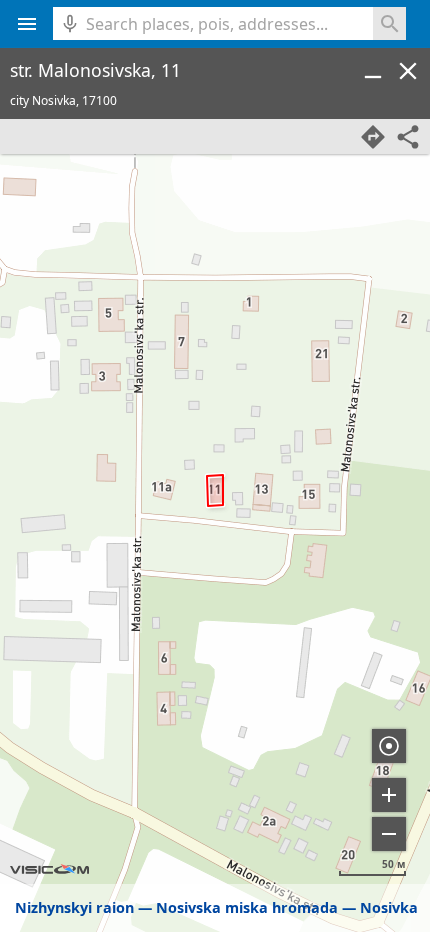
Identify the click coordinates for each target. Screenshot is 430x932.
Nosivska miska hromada (247, 907)
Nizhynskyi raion (74, 907)
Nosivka (389, 907)
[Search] (389, 23)
